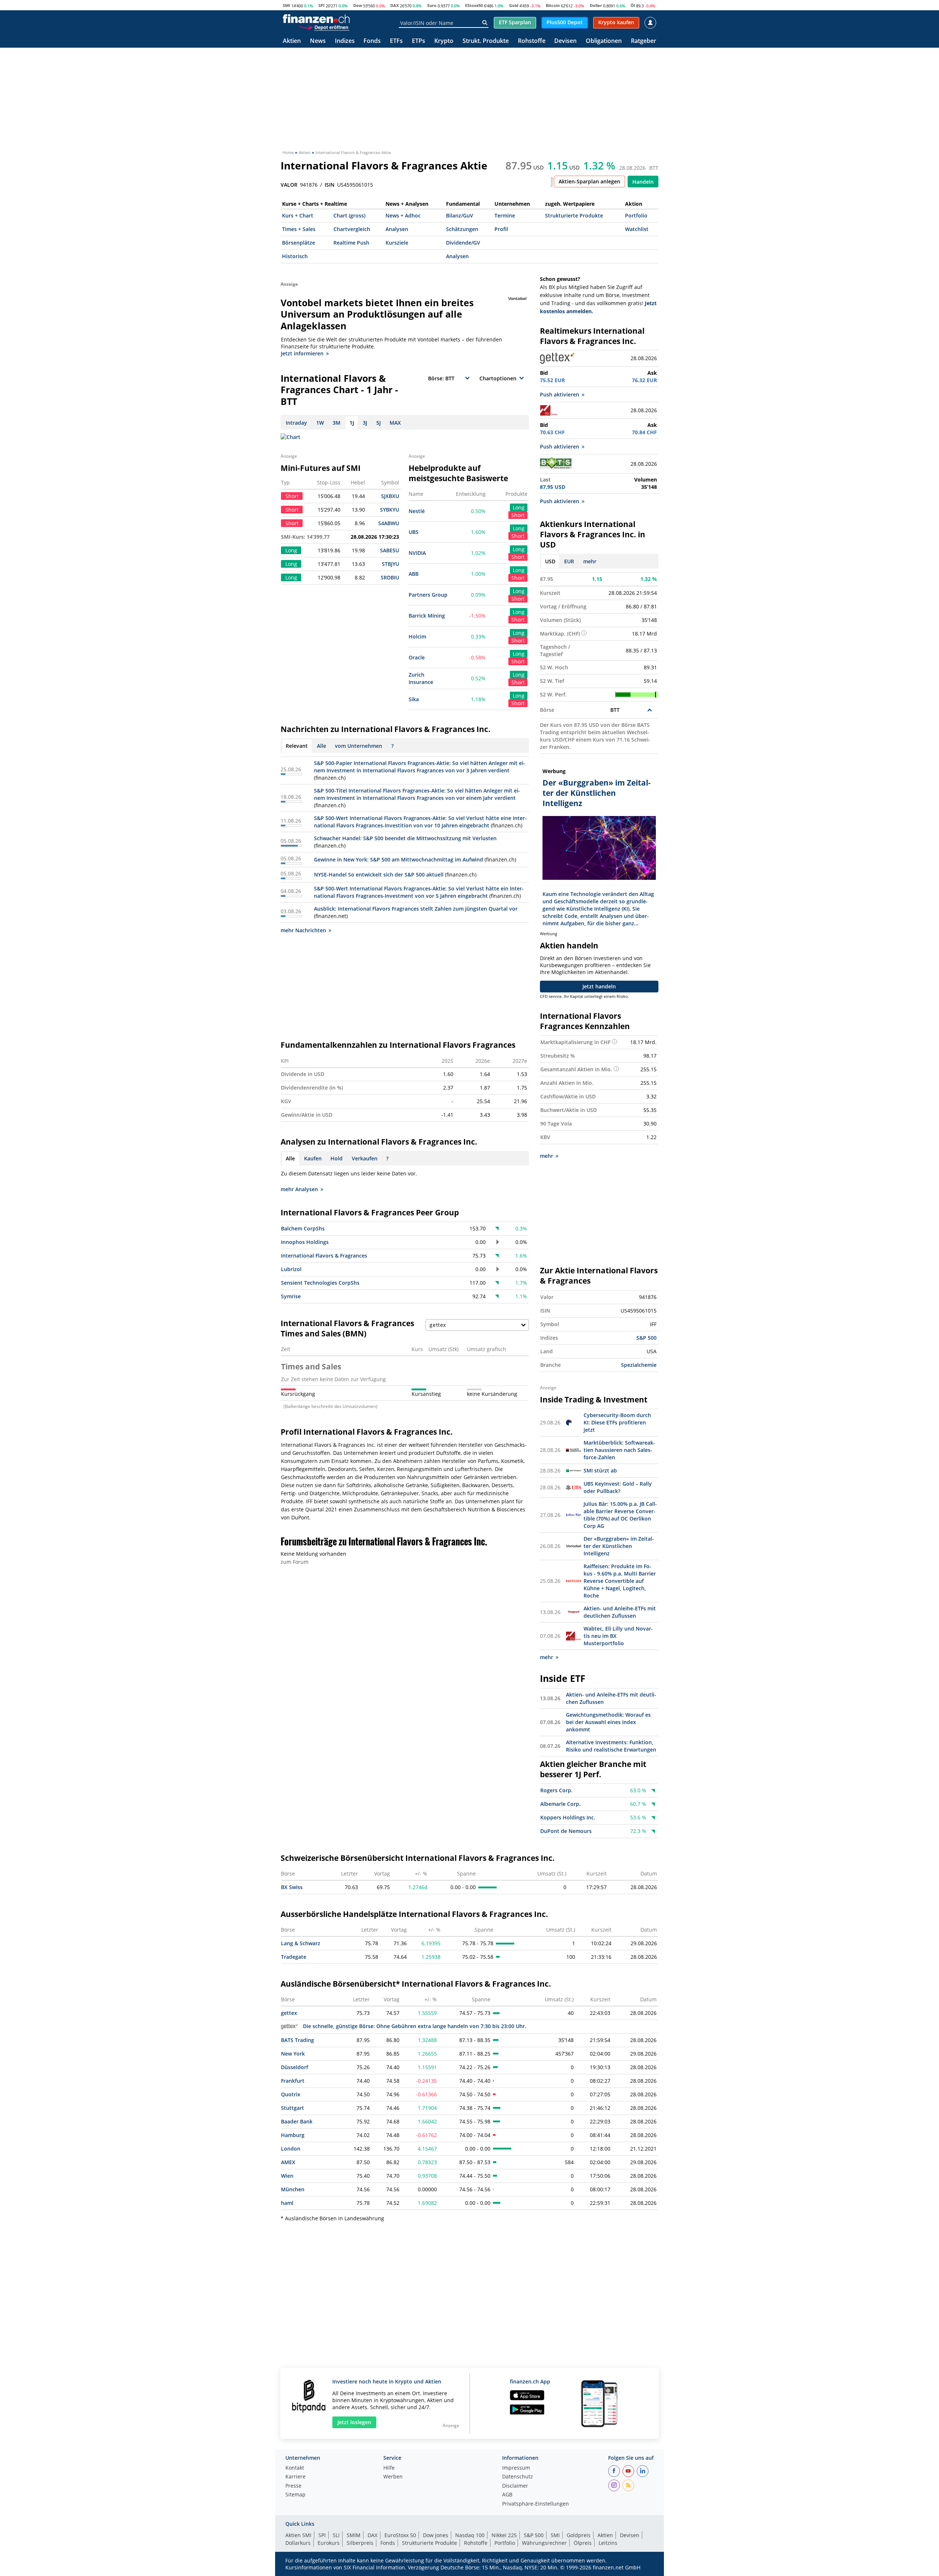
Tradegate (294, 1957)
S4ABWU (389, 523)
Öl (633, 5)
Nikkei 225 (504, 2535)
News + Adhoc (403, 215)
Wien (287, 2176)
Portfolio (636, 215)
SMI (286, 5)
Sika (414, 699)
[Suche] (485, 23)
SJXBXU (390, 496)
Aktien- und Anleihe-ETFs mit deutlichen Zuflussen (620, 1612)
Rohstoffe (532, 41)
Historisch (295, 256)
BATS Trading (297, 2040)
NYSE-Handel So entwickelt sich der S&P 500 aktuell (379, 874)
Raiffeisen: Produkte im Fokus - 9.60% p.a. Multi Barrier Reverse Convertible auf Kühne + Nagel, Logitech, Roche (620, 1581)
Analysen (397, 229)
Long (519, 507)
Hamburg (293, 2135)
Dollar (596, 5)
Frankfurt (293, 2081)
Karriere (295, 2477)
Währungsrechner (544, 2543)
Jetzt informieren (302, 353)
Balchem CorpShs (303, 1228)
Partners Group (428, 595)
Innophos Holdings (305, 1242)
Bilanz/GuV (460, 215)
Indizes (345, 41)
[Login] (650, 23)
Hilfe (389, 2468)
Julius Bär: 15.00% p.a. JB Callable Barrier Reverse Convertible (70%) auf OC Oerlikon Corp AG (620, 1515)
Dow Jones (436, 2535)
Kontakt (295, 2468)
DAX (394, 5)
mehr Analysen (299, 1189)
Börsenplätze (299, 243)
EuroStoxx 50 (400, 2535)
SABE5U (390, 550)
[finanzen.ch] (316, 19)
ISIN (330, 185)
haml (287, 2203)
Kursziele (397, 243)
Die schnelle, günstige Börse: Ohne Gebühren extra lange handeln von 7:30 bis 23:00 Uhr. (415, 2026)
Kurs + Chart (298, 215)
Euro (432, 5)
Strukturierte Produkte (574, 215)
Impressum (516, 2468)
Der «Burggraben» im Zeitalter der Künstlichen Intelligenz (619, 1546)
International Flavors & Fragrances (324, 1256)
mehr (590, 561)
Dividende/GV (463, 243)
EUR (569, 561)
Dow (358, 5)
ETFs (396, 41)
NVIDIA (417, 553)
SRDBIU (390, 577)
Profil (501, 229)
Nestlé (417, 511)
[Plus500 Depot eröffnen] (324, 27)
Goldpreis (579, 2535)
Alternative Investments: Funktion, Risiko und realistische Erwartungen (611, 1746)
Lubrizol (291, 1269)
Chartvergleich (352, 229)
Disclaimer (515, 2486)
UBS (414, 532)
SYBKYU (390, 510)
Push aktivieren (560, 394)
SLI (336, 2535)
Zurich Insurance (421, 678)
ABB (414, 574)
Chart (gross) (349, 215)
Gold (514, 5)
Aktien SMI (298, 2535)
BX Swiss (292, 1887)
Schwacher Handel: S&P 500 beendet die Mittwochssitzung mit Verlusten (405, 838)
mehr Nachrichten (303, 930)
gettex (289, 2013)
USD (550, 561)
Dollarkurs (298, 2543)
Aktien (292, 41)
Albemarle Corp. (560, 1804)
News (318, 41)
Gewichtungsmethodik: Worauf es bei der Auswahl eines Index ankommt (608, 1722)
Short (518, 515)
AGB (507, 2495)
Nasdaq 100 (470, 2535)
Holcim (417, 636)
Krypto (444, 41)
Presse (293, 2486)
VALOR (289, 185)
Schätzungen (462, 229)
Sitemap (295, 2495)
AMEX (288, 2162)
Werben (393, 2477)
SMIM (354, 2535)
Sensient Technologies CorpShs (320, 1283)
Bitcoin (553, 5)
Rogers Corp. (556, 1790)
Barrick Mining (427, 616)
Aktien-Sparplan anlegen (589, 181)
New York (293, 2054)
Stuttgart (293, 2108)
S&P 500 (646, 1338)
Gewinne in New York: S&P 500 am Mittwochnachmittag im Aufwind (399, 859)
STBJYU (390, 564)
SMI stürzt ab (600, 1470)
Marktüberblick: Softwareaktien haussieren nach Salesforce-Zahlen (619, 1450)
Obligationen (604, 41)
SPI (321, 5)
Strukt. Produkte (486, 41)
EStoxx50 (474, 5)
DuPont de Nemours (566, 1831)
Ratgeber (644, 41)
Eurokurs (329, 2543)
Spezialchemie (639, 1365)
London (291, 2149)
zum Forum (295, 1562)
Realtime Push (351, 243)
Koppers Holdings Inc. (568, 1817)
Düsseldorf (295, 2067)
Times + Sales (299, 229)
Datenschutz (518, 2477)
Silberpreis (360, 2543)
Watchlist (637, 229)
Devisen (565, 41)
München (293, 2189)
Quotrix (291, 2094)
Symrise (291, 1296)
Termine (505, 215)
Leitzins (608, 2543)
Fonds (372, 41)
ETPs (419, 41)
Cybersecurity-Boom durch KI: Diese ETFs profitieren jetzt (617, 1422)
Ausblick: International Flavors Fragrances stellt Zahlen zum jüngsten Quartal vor (416, 909)
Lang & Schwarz (301, 1943)
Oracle (417, 657)
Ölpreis (583, 2543)
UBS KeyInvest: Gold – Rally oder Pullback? (618, 1487)
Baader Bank (297, 2121)
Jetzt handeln (599, 986)
